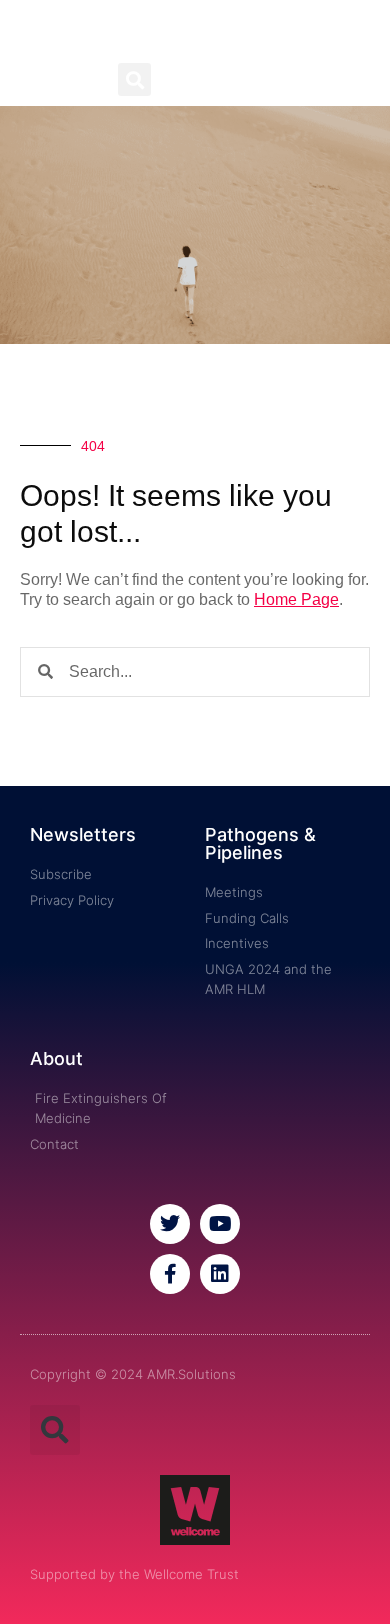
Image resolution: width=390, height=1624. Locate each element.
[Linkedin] (220, 1274)
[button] (134, 79)
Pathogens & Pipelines (260, 843)
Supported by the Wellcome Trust (134, 1574)
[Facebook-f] (170, 1274)
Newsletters (83, 834)
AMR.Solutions (195, 31)
